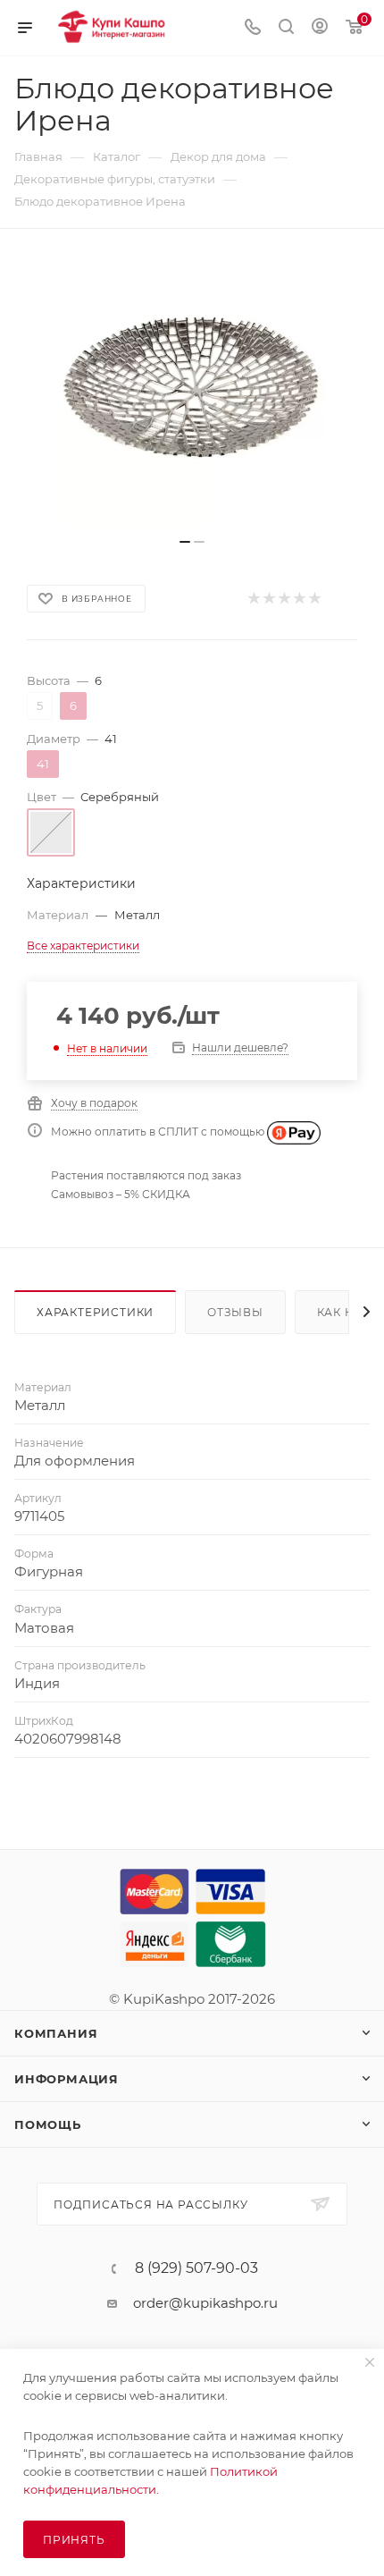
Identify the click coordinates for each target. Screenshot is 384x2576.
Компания (56, 2033)
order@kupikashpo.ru (205, 2303)
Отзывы (235, 1312)
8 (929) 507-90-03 (196, 2268)
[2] (268, 599)
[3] (284, 599)
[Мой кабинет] (320, 28)
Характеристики (95, 1312)
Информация (67, 2079)
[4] (299, 599)
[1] (253, 599)
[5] (314, 599)
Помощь (48, 2124)
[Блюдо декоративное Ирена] (192, 393)
